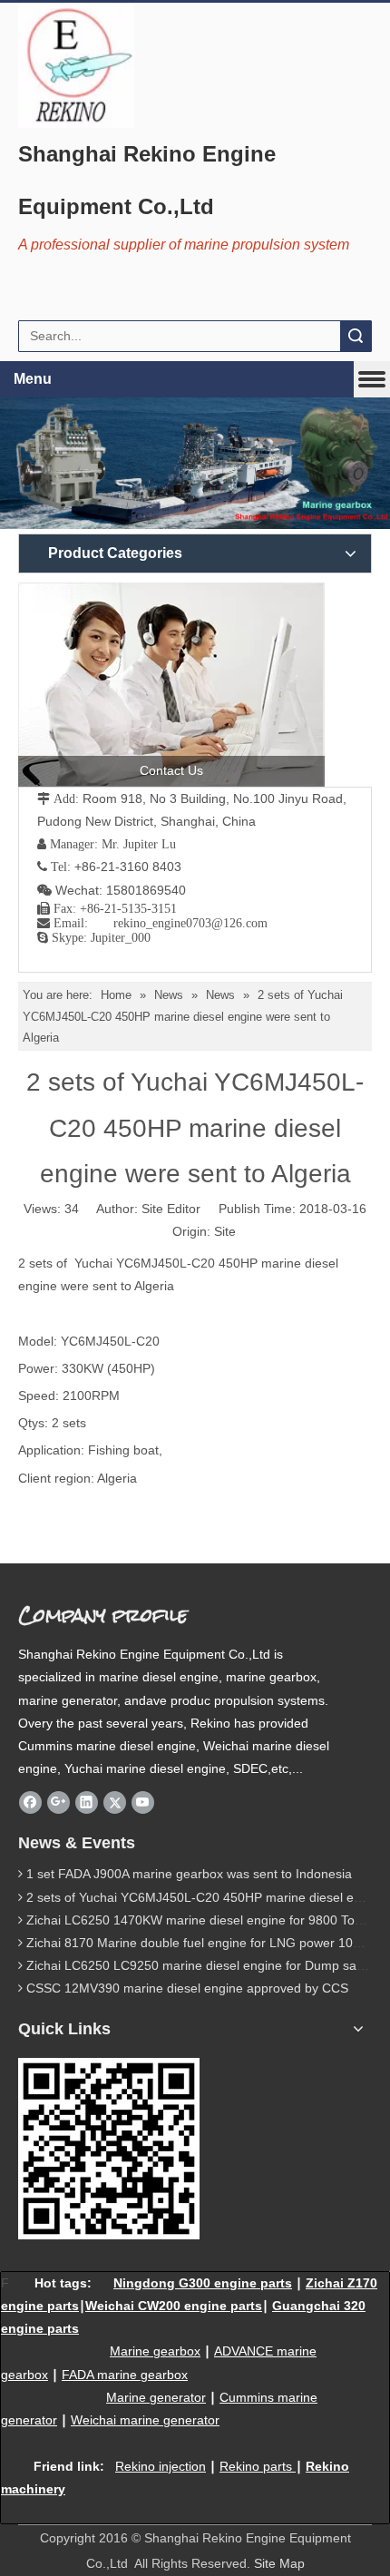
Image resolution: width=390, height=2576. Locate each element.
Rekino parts (256, 2466)
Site (225, 1231)
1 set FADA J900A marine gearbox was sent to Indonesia (189, 1874)
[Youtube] (143, 1802)
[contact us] (171, 685)
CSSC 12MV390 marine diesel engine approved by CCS (187, 1988)
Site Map (279, 2563)
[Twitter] (115, 1802)
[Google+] (58, 1802)
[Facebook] (30, 1802)
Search (356, 336)
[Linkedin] (87, 1802)
